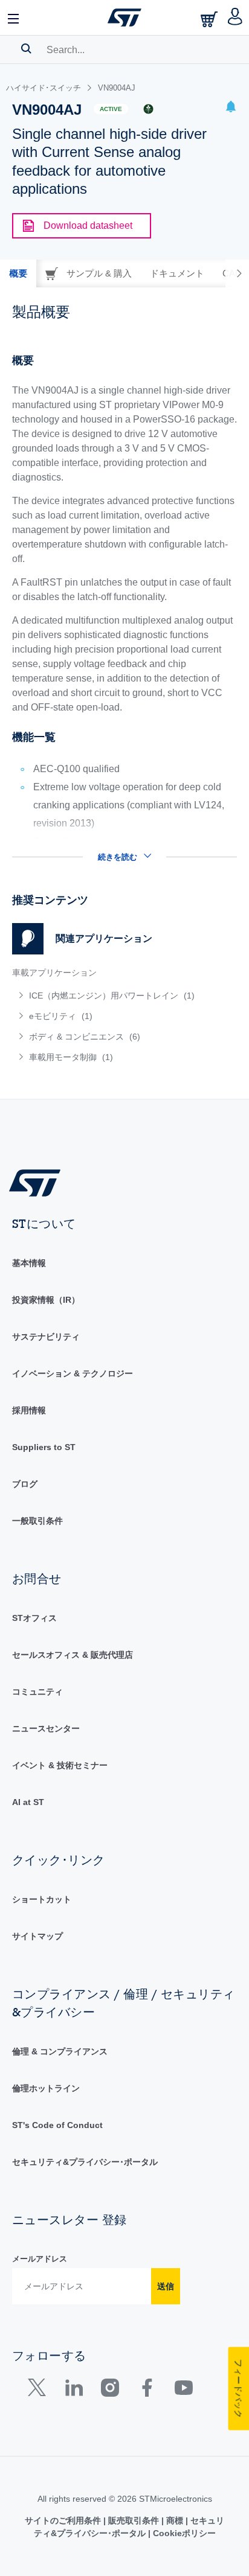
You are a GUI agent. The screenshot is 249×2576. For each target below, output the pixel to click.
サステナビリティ (46, 1337)
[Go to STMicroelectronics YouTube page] (183, 2390)
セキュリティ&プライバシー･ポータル (85, 2162)
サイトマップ (37, 1936)
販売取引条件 (134, 2520)
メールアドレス (40, 2259)
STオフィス (34, 1618)
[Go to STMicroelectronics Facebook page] (147, 2390)
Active (111, 109)
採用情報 (29, 1410)
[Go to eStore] (210, 19)
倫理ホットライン (46, 2088)
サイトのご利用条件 (64, 2520)
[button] (14, 18)
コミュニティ (37, 1692)
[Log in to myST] (235, 18)
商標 (175, 2520)
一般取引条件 (37, 1521)
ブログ (25, 1484)
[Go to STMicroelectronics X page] (40, 2390)
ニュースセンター (46, 1728)
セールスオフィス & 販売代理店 (73, 1655)
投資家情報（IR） (46, 1300)
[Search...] (26, 48)
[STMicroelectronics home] (124, 18)
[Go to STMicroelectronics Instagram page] (110, 2390)
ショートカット (42, 1899)
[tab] (18, 273)
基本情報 (29, 1263)
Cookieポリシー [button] (183, 2533)
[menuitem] (104, 996)
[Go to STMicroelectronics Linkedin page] (73, 2390)
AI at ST (28, 1802)
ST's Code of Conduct (57, 2125)
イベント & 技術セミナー (60, 1765)
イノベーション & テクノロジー (73, 1373)
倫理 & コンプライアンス (60, 2051)
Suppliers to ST (44, 1447)
